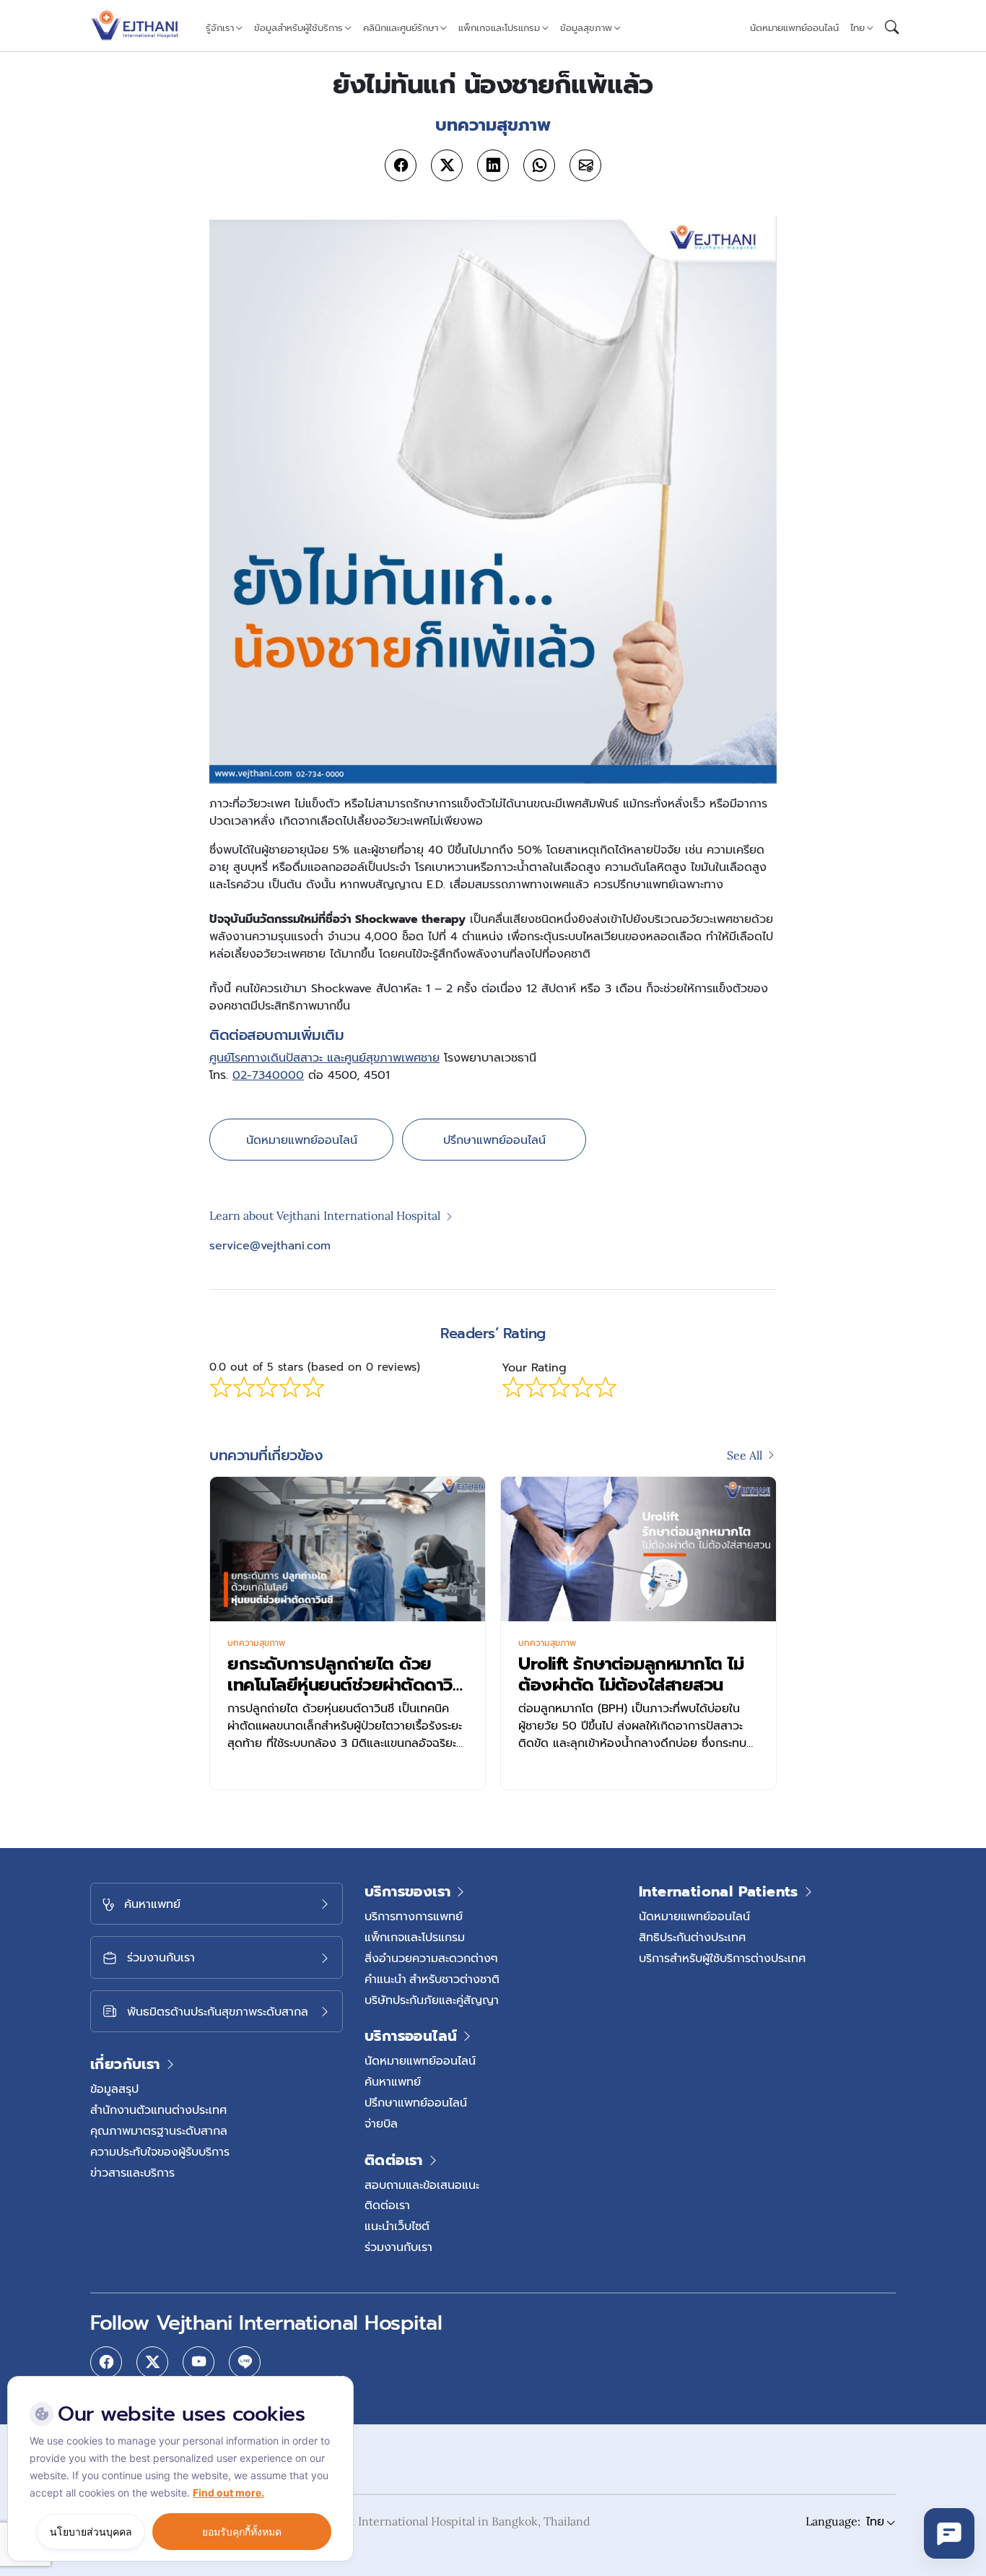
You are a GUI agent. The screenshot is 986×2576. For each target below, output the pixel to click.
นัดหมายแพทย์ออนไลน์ (794, 28)
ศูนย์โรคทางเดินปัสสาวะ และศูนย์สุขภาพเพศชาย (324, 1058)
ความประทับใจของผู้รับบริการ (160, 2151)
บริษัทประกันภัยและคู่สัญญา (432, 2000)
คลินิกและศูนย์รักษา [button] (401, 28)
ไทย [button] (858, 28)
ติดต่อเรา (387, 2205)
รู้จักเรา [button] (220, 28)
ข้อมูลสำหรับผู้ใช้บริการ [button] (298, 28)
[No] (339, 2380)
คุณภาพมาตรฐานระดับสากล (159, 2130)
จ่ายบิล (381, 2123)
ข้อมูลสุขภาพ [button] (586, 28)
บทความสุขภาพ (256, 1643)
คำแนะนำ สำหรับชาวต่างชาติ (432, 1979)
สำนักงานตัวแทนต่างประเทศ (158, 2109)
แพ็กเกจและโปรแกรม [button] (499, 28)
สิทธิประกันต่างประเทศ (692, 1937)
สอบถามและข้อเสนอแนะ (422, 2185)
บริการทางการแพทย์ (414, 1916)
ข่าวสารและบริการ (132, 2172)
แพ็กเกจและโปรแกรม (415, 1937)
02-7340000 (268, 1075)
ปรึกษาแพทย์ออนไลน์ (494, 1140)
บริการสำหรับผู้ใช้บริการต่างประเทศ (722, 1958)
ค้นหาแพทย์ (393, 2081)
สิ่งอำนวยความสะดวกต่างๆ (431, 1958)
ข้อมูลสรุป (114, 2089)
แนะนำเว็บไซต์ (397, 2226)
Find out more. (228, 2493)
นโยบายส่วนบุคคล (91, 2532)
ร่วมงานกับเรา (398, 2247)
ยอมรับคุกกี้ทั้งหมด (242, 2532)
